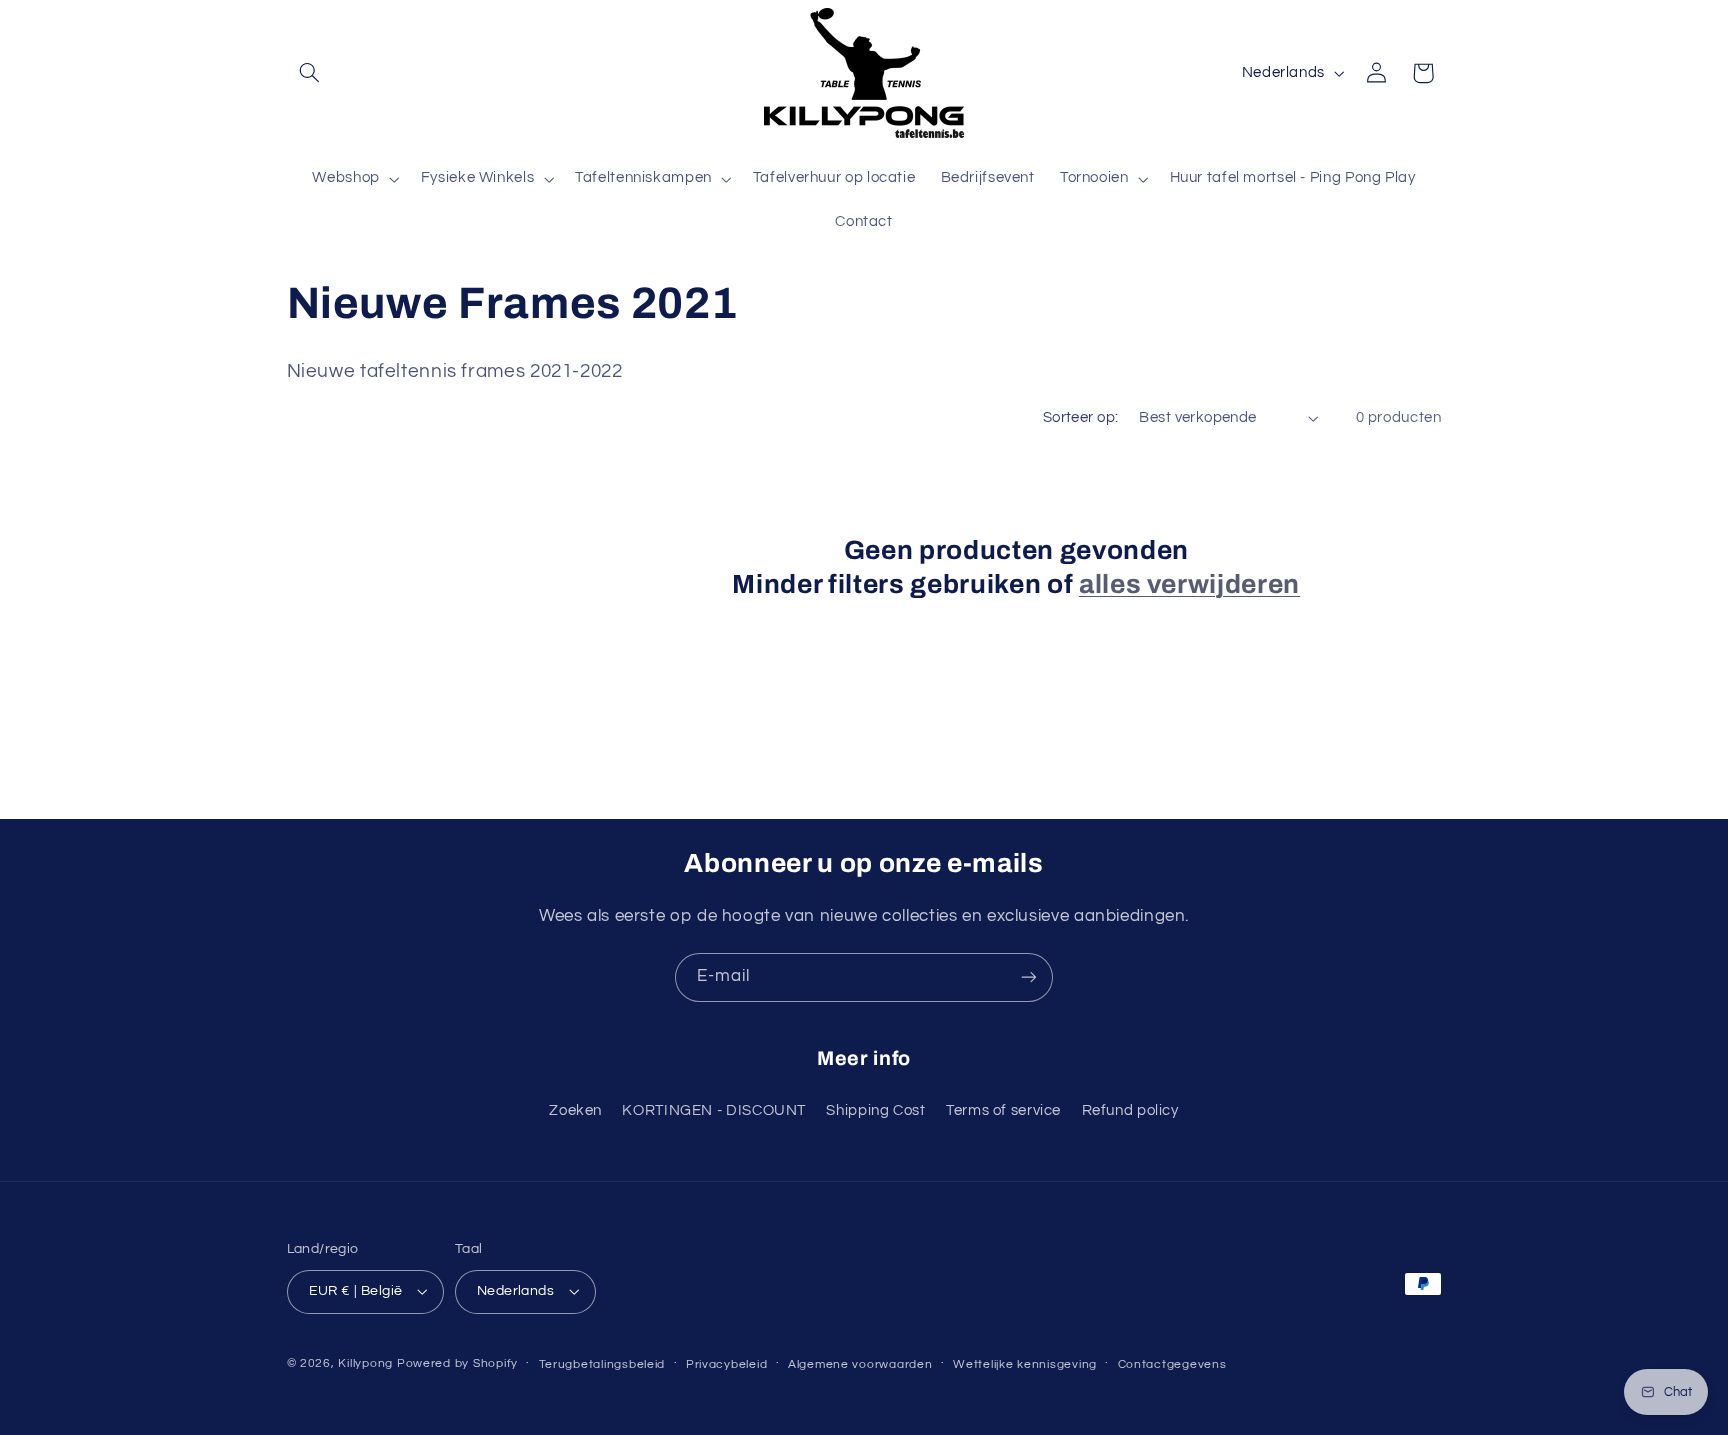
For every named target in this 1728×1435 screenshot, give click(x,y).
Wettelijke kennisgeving (1025, 1364)
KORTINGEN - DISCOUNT (714, 1110)
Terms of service (1003, 1110)
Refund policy (1130, 1110)
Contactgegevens (1172, 1364)
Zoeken (575, 1110)
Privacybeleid (727, 1364)
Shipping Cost (875, 1110)
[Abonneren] (1029, 977)
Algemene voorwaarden (860, 1364)
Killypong (365, 1363)
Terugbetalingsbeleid (602, 1364)
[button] (310, 73)
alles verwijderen (1189, 584)
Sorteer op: (1081, 417)
